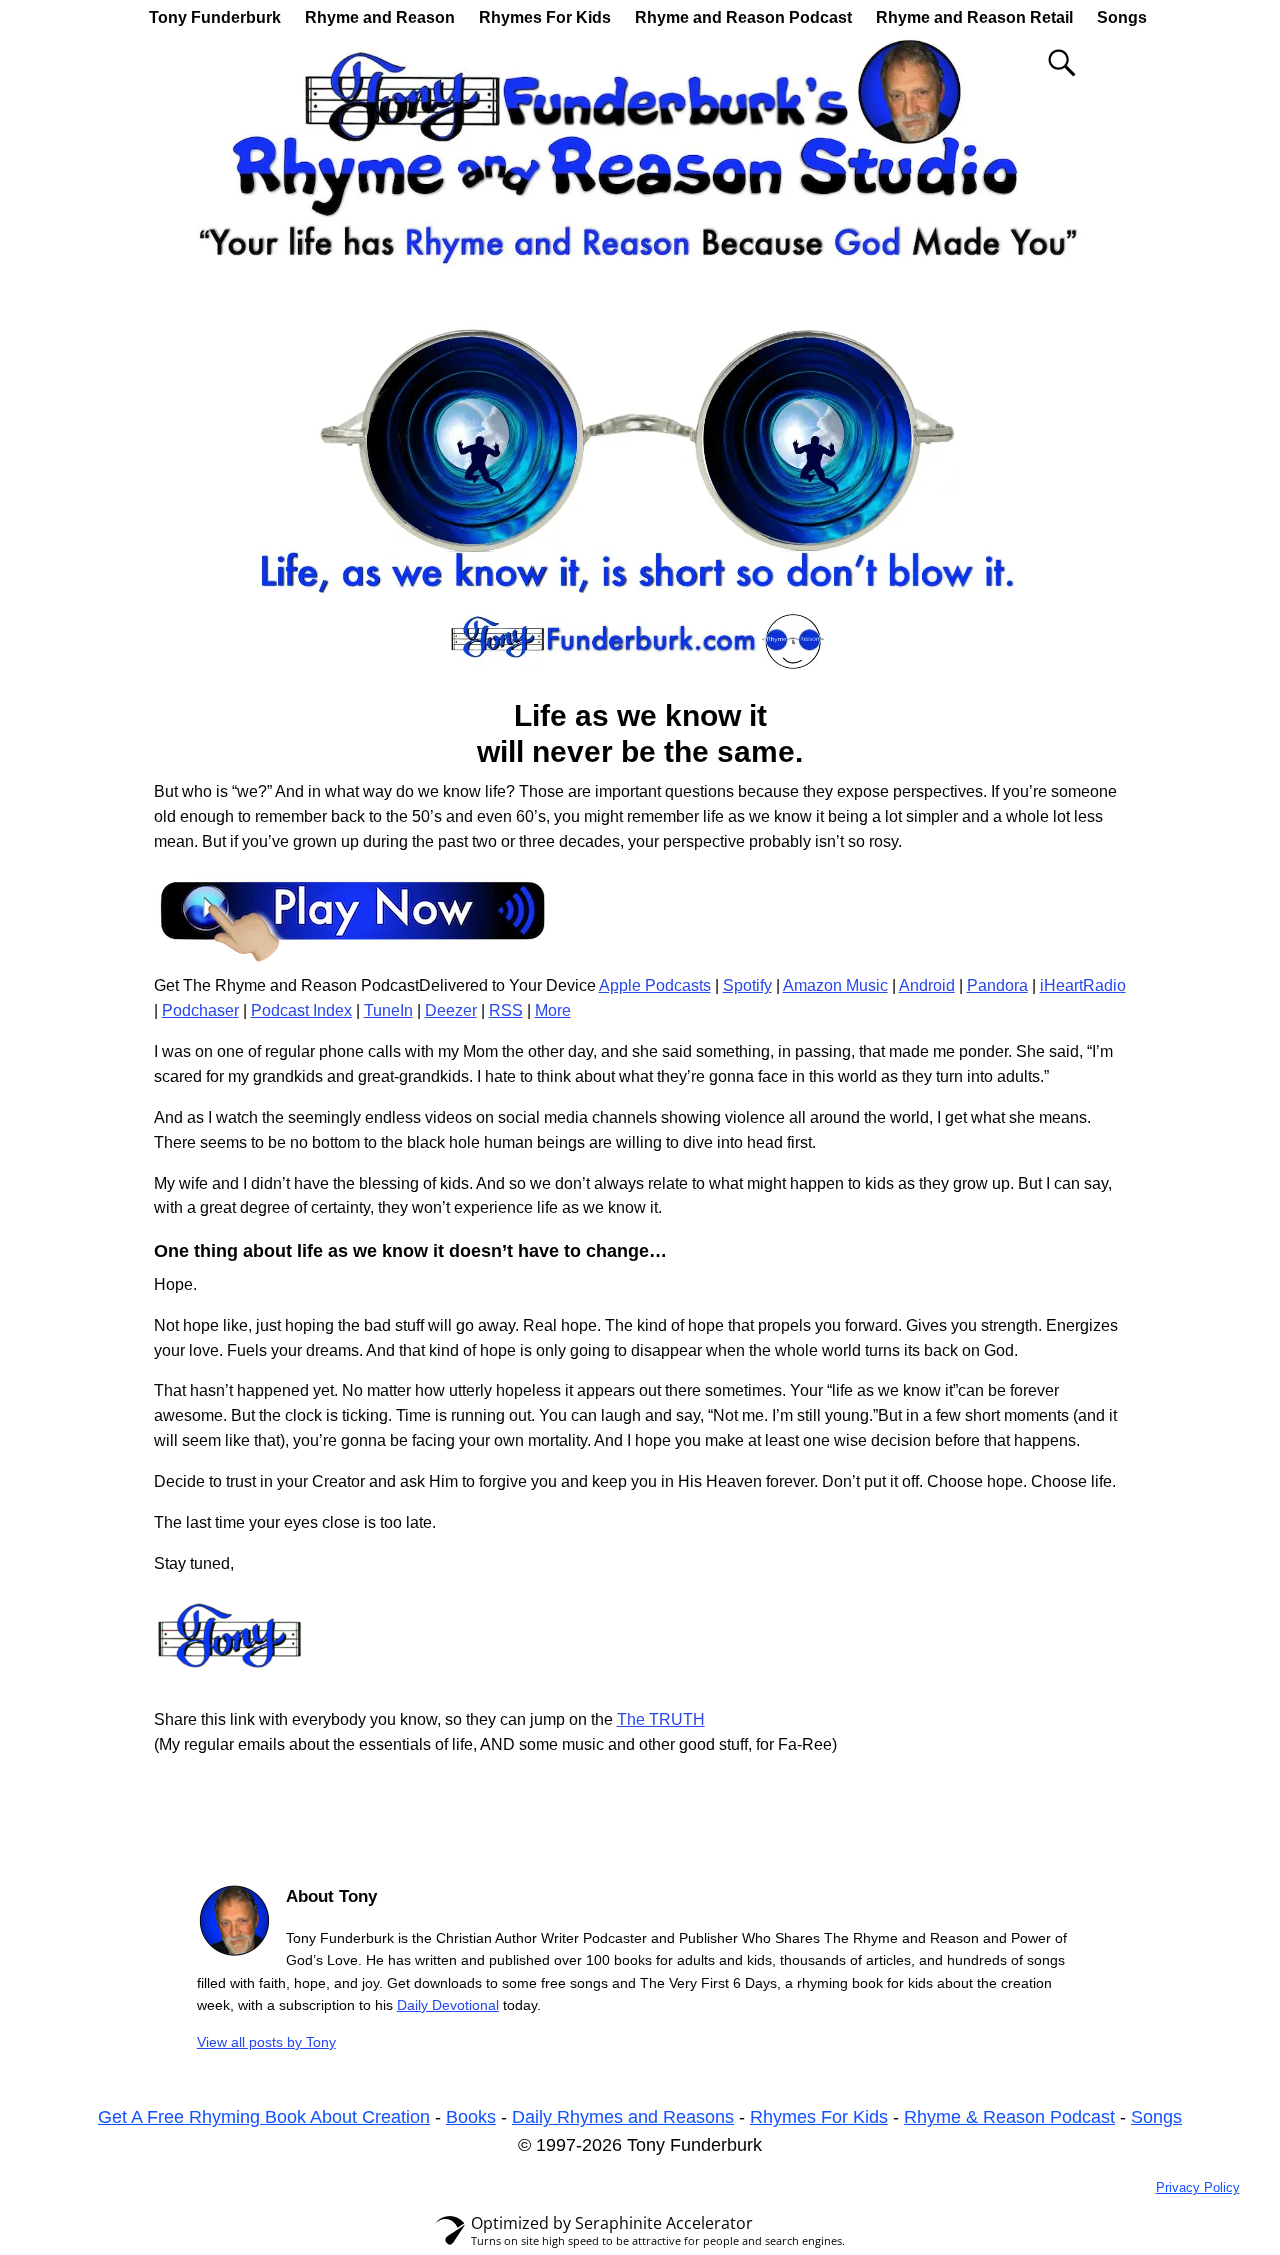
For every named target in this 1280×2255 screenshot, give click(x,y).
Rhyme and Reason (380, 17)
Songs (1122, 17)
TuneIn (388, 1010)
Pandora (997, 985)
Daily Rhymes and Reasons (623, 2117)
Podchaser (200, 1010)
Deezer (451, 1010)
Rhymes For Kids (545, 17)
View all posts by (266, 2042)
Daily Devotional (448, 2005)
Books (471, 2117)
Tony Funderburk (215, 17)
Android (927, 985)
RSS (506, 1010)
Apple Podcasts (655, 985)
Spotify (747, 985)
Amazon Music (835, 985)
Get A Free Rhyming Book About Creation (264, 2117)
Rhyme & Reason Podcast (1009, 2117)
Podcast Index (301, 1010)
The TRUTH (661, 1719)
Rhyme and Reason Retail (974, 17)
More (553, 1010)
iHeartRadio (1083, 985)
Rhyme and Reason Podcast (743, 17)
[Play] (354, 960)
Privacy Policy (1198, 2187)
